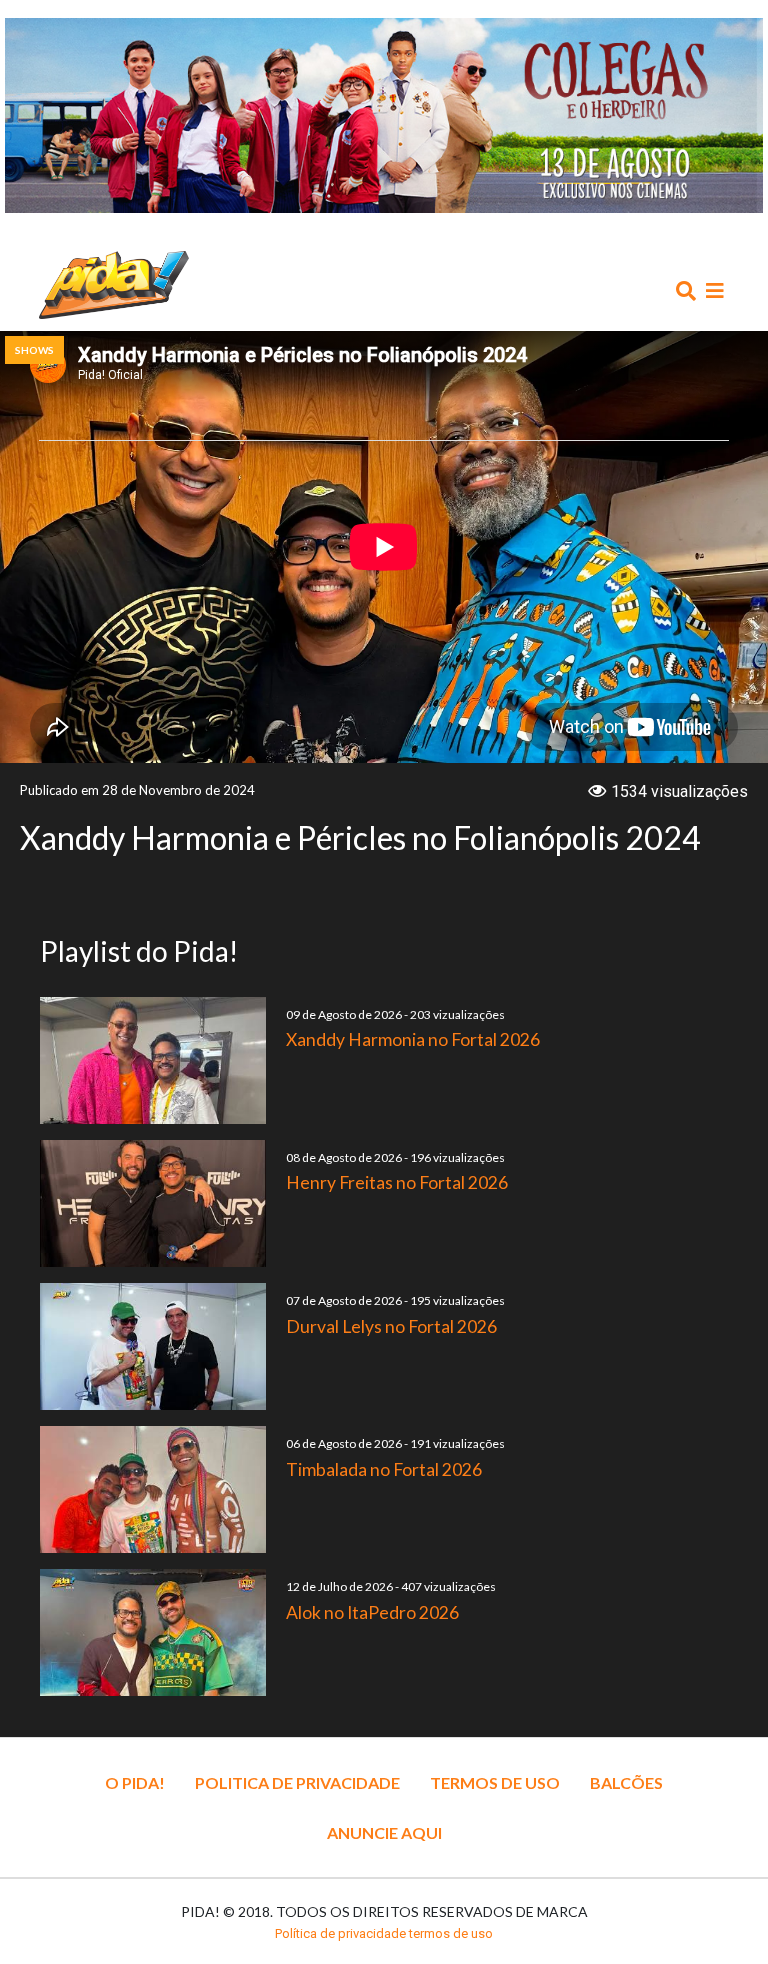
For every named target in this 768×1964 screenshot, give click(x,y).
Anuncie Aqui (384, 1832)
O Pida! (135, 1782)
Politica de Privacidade (297, 1782)
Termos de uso (495, 1782)
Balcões (626, 1782)
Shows (34, 350)
